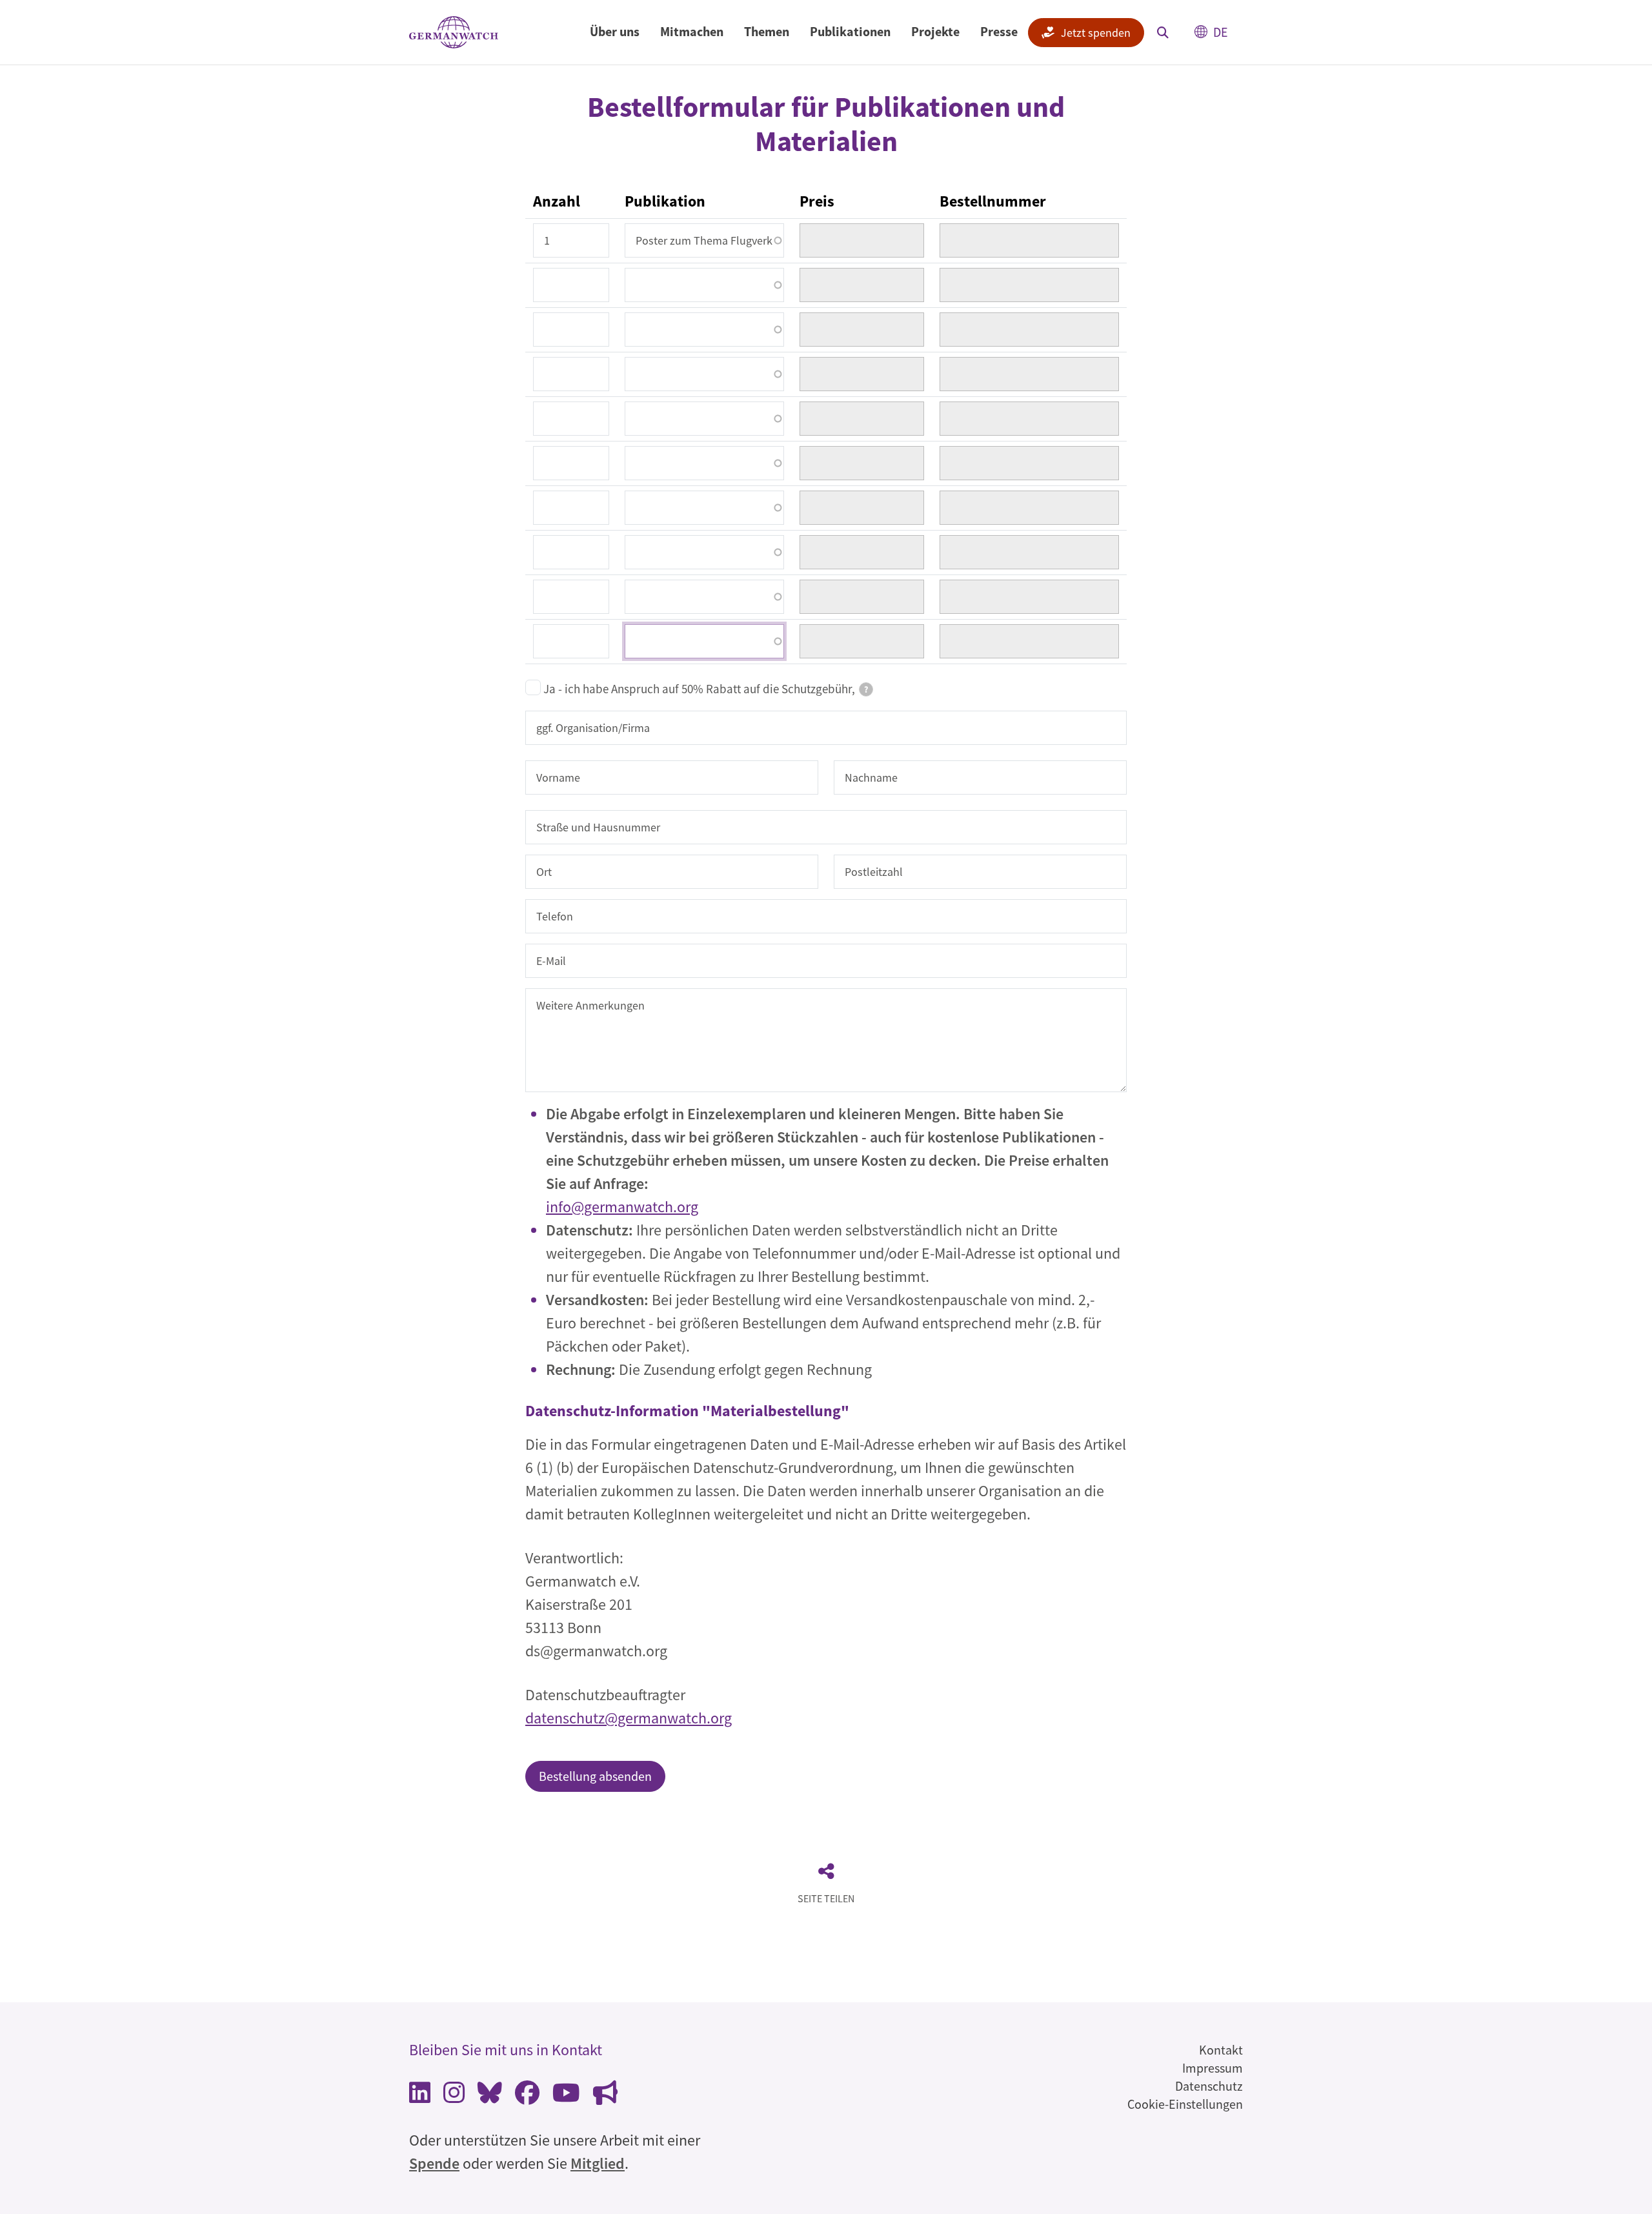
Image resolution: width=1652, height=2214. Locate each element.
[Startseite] (454, 33)
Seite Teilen (826, 1898)
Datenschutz (1209, 2086)
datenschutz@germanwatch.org (629, 1718)
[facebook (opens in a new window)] (527, 2096)
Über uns (615, 31)
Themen (767, 31)
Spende (434, 2163)
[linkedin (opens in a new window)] (420, 2096)
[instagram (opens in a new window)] (454, 2096)
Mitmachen (692, 31)
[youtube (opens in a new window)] (566, 2096)
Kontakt (1221, 2050)
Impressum (1213, 2068)
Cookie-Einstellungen (1185, 2104)
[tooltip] (866, 689)
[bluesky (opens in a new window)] (490, 2096)
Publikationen (850, 31)
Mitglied (598, 2163)
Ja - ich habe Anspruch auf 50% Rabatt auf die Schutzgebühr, (706, 689)
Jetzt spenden (1096, 33)
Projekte (935, 31)
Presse (999, 31)
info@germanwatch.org (622, 1207)
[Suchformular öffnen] (1163, 32)
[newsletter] (605, 2096)
